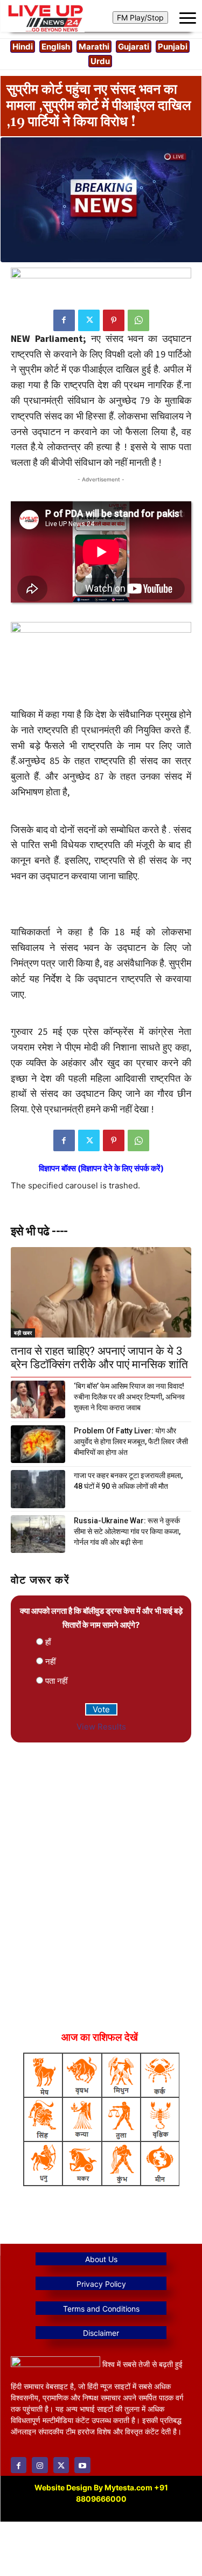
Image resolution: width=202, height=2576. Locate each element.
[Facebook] (64, 320)
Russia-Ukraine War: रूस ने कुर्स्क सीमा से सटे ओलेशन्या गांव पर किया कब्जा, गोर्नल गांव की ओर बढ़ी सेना (127, 1531)
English (56, 47)
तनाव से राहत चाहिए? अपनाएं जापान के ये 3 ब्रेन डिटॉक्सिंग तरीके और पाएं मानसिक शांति (99, 1358)
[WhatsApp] (138, 320)
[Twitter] (89, 320)
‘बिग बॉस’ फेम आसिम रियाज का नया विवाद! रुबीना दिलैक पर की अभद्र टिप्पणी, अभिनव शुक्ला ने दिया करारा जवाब (129, 1397)
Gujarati (134, 47)
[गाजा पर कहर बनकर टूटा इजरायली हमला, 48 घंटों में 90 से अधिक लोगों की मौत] (38, 1489)
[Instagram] (40, 2465)
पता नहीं (56, 1681)
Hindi (23, 47)
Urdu (100, 61)
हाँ (48, 1642)
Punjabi (173, 47)
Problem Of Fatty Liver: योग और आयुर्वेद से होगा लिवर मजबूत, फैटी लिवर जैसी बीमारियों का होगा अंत (131, 1441)
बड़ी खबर (23, 1333)
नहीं (50, 1661)
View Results (101, 1727)
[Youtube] (82, 2465)
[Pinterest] (114, 320)
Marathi (94, 47)
